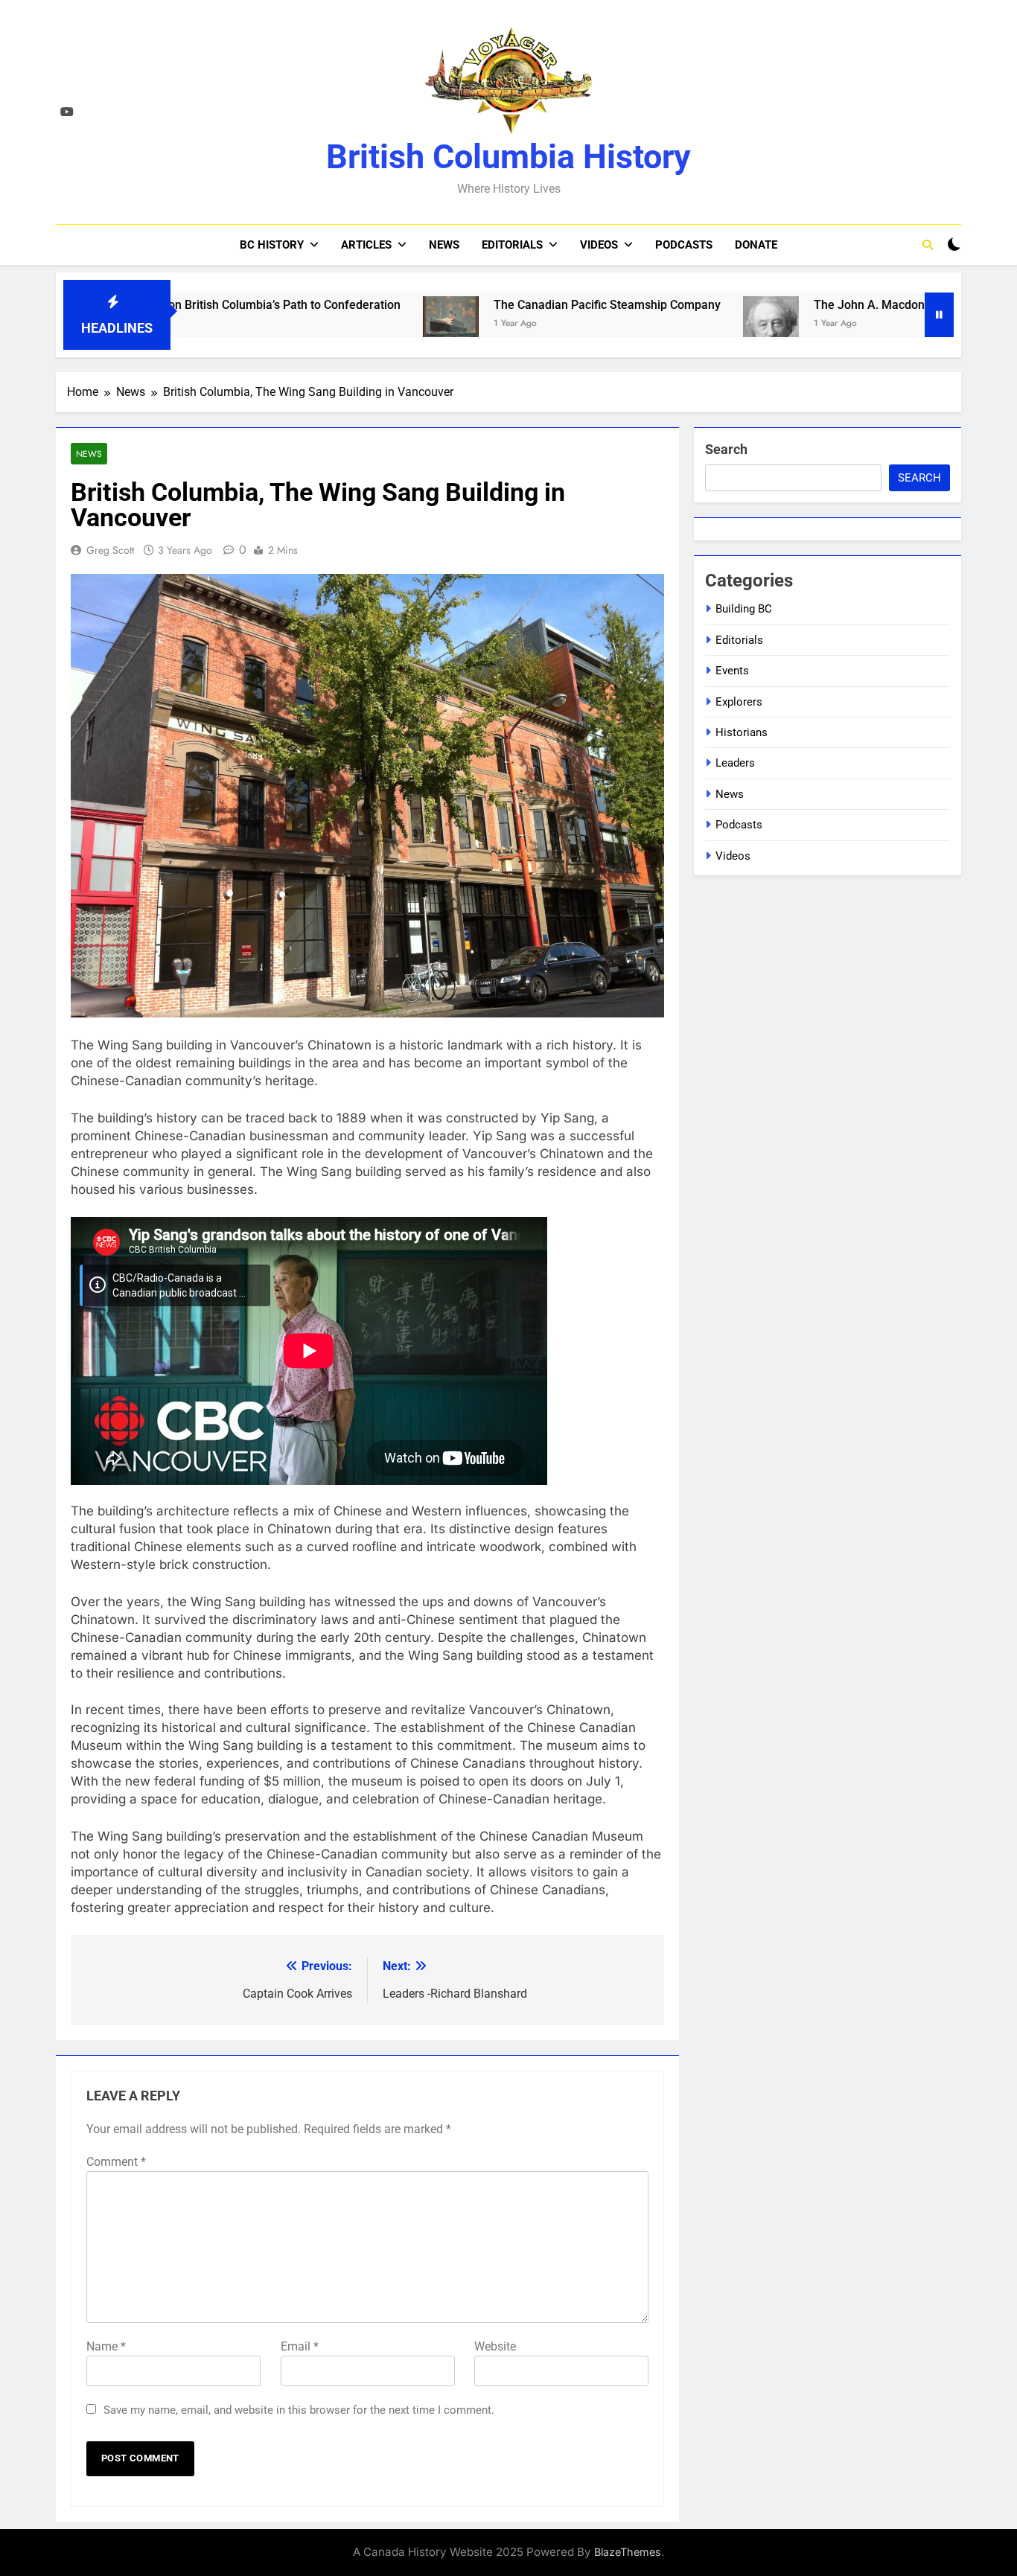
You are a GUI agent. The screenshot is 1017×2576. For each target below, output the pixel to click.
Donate (756, 245)
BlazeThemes (628, 2552)
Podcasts (684, 245)
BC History (272, 245)
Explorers (739, 702)
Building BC (744, 609)
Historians (742, 732)
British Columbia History (508, 157)
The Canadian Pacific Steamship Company (516, 305)
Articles (366, 245)
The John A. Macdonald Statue (805, 305)
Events (732, 671)
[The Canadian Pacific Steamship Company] (359, 324)
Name (106, 2346)
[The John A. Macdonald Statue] (679, 324)
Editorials (512, 245)
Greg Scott (110, 550)
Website (495, 2346)
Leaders (735, 763)
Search (726, 449)
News (444, 245)
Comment (116, 2162)
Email (300, 2346)
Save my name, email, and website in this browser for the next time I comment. (299, 2410)
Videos (599, 245)
